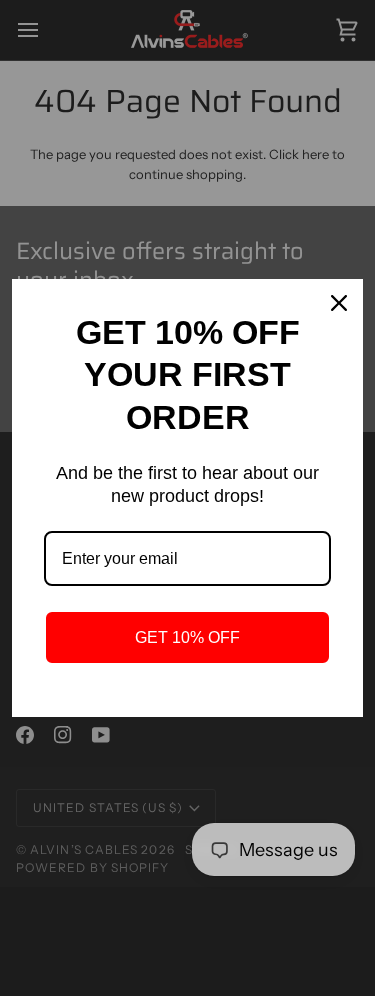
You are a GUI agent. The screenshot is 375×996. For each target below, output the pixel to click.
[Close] (339, 303)
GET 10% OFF (187, 637)
